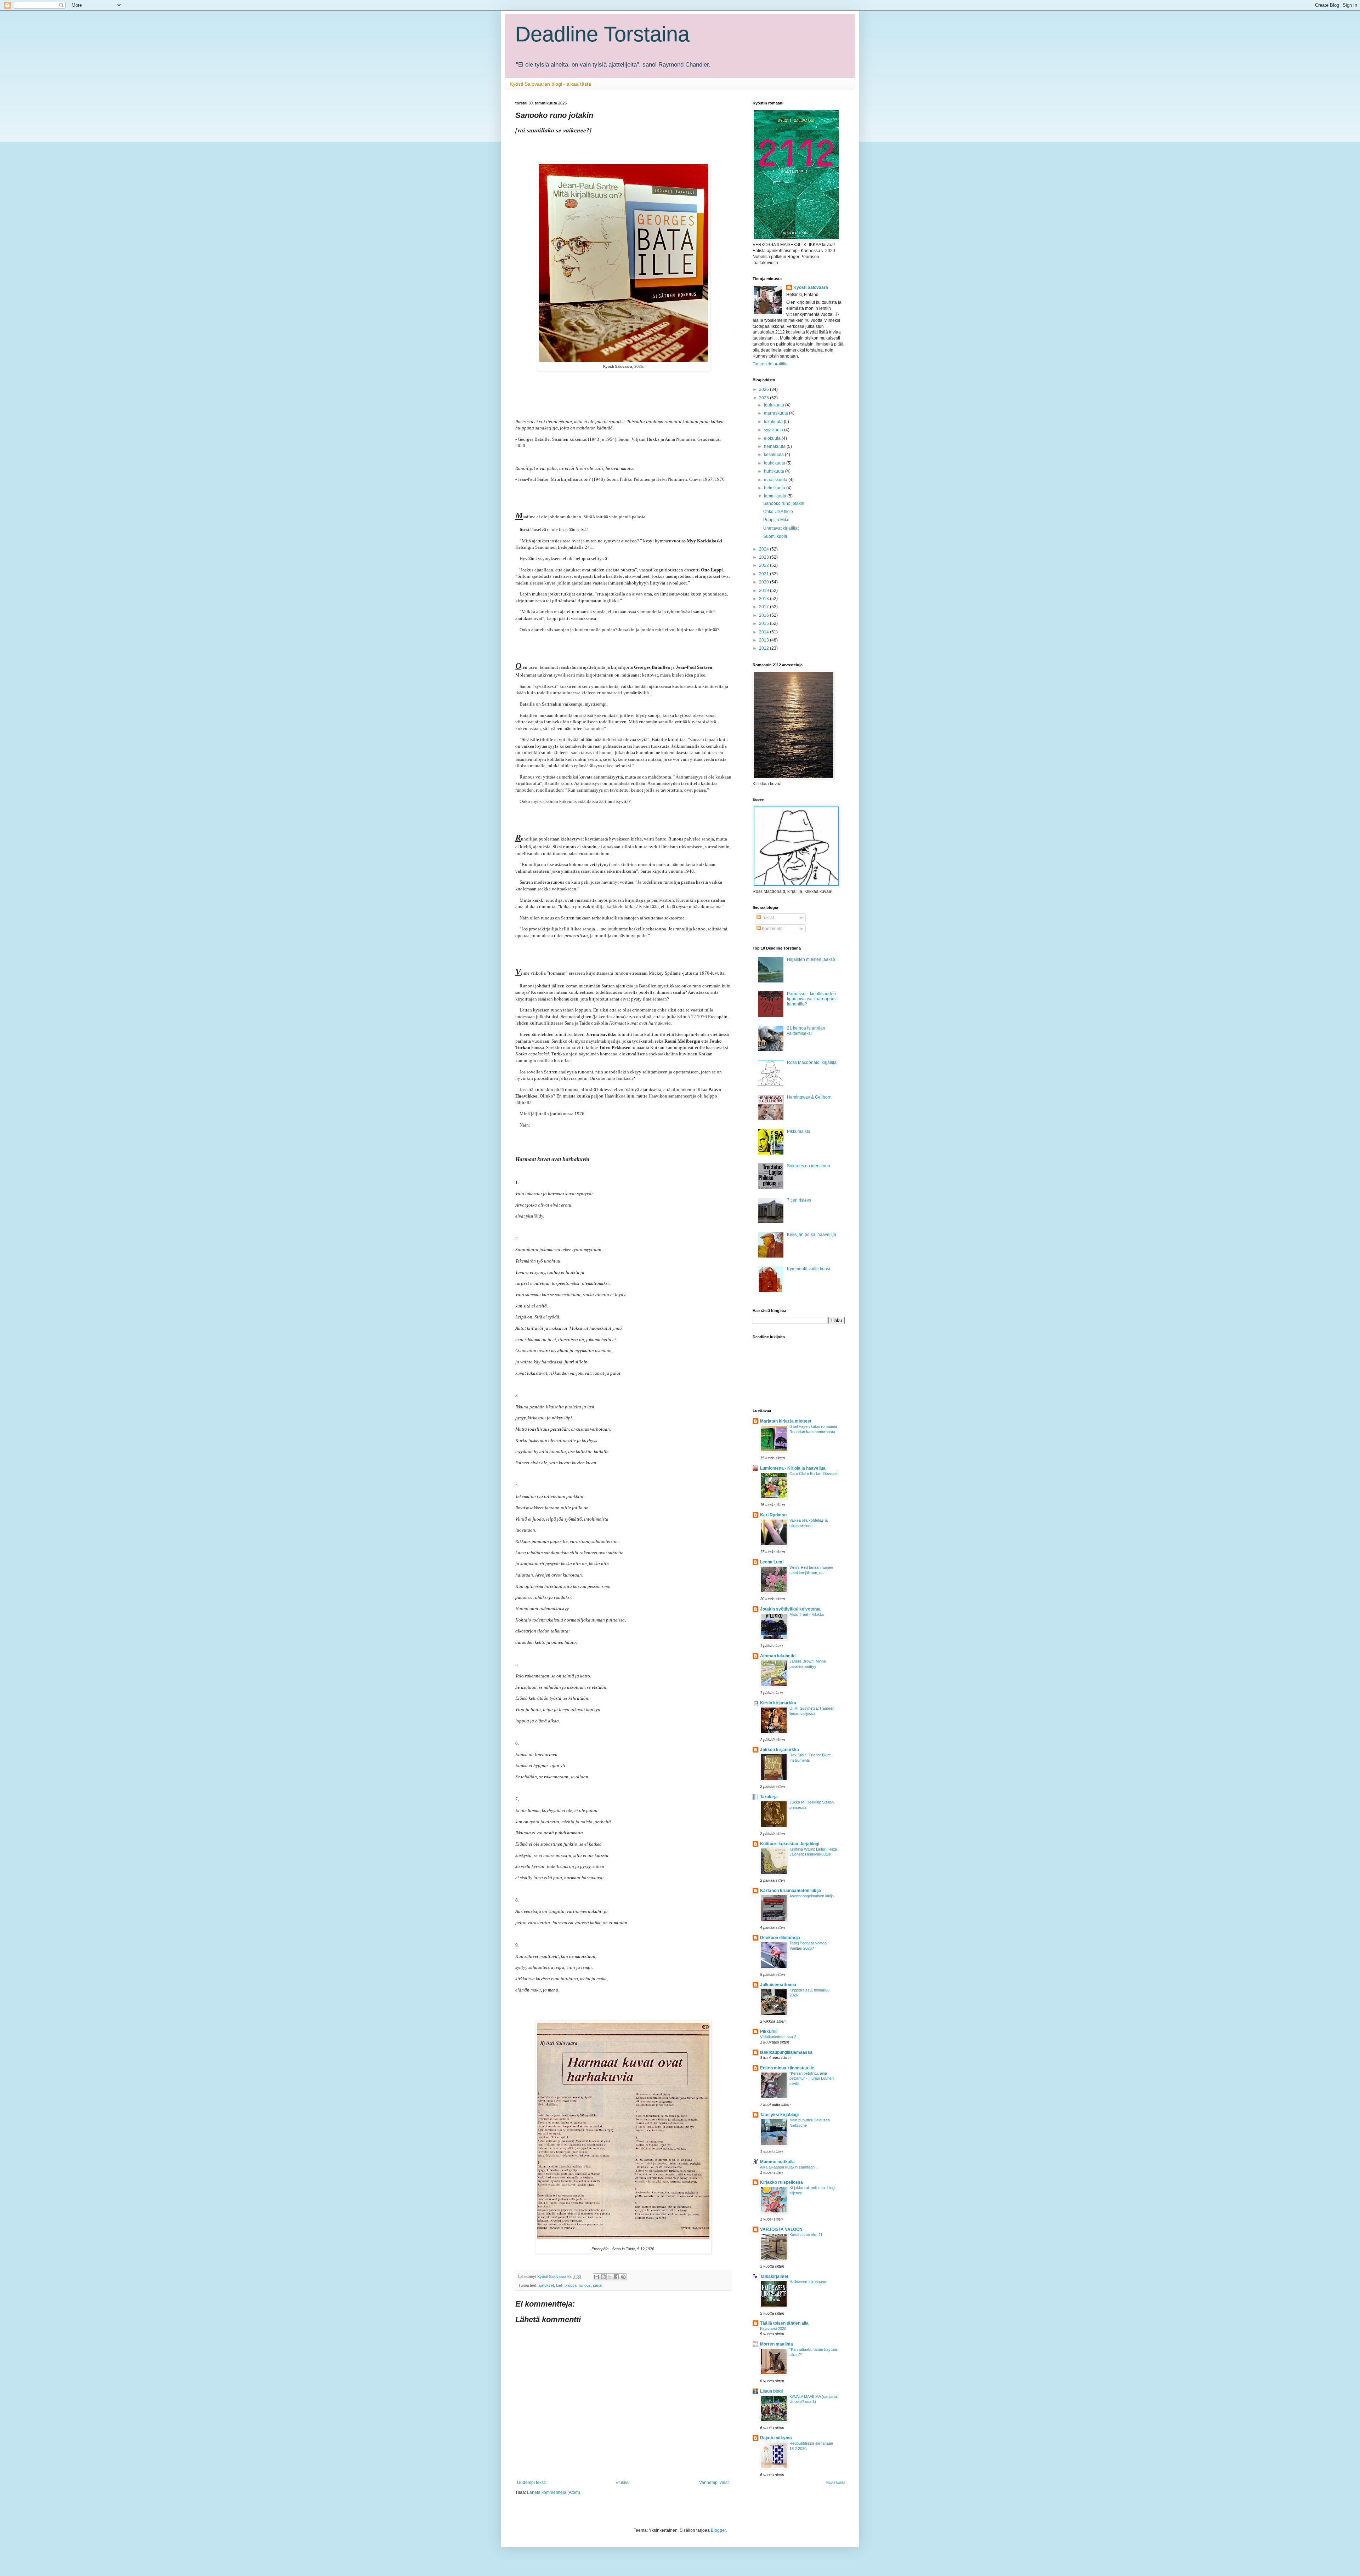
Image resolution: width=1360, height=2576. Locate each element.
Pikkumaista (799, 1132)
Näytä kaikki (835, 2483)
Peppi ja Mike (776, 520)
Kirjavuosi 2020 (773, 2329)
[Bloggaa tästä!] (603, 2277)
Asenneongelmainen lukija (812, 1896)
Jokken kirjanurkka (780, 1750)
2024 (764, 549)
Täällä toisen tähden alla (784, 2323)
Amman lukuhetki (778, 1656)
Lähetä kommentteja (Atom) (554, 2492)
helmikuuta (775, 488)
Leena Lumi (772, 1562)
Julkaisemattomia (778, 1985)
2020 (764, 582)
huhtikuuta (775, 471)
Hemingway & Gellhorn (809, 1097)
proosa (571, 2285)
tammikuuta (776, 496)
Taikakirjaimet (774, 2276)
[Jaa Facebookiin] (617, 2277)
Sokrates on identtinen (809, 1166)
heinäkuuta (775, 446)
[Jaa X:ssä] (610, 2277)
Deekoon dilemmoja (780, 1938)
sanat (598, 2285)
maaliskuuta (776, 480)
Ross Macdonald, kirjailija (812, 1062)
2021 (764, 574)
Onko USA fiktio (778, 512)
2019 (764, 591)
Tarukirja (769, 1797)
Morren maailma (777, 2344)
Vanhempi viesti (714, 2483)
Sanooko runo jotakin (784, 503)
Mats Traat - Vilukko (807, 1614)
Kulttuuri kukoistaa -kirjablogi (790, 1844)
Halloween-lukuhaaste (808, 2282)
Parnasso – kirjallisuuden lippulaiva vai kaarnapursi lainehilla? (812, 999)
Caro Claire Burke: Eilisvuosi (814, 1474)
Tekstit (767, 918)
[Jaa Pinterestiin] (623, 2277)
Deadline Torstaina (602, 34)
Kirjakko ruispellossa (781, 2182)
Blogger (718, 2530)
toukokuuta (775, 463)
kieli (559, 2285)
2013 (764, 640)
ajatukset (546, 2285)
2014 (764, 632)
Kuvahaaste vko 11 (806, 2235)
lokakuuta (774, 422)
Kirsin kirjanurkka (778, 1703)
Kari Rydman (773, 1515)
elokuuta (773, 438)
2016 (764, 615)
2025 (764, 398)
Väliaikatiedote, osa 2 (778, 2037)
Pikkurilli (769, 2031)
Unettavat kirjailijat (781, 528)
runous (585, 2285)
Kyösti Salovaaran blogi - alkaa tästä (550, 84)
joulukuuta (775, 405)
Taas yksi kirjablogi (779, 2115)
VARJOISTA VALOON (781, 2229)
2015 (764, 623)
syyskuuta (774, 430)
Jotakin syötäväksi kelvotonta (790, 1609)
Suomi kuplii (775, 536)
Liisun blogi (771, 2391)
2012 (764, 648)
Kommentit (772, 929)
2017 (764, 607)
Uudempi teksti (531, 2483)
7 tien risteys (799, 1200)
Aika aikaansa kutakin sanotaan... (789, 2167)
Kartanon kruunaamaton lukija (790, 1891)
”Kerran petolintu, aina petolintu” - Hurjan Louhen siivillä (812, 2079)
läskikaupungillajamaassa (786, 2052)
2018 (764, 599)
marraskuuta (777, 413)
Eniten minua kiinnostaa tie (787, 2068)
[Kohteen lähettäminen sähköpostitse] (596, 2277)
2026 (764, 389)
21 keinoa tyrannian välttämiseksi (806, 1031)
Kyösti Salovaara (811, 287)
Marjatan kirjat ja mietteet (786, 1421)
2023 (764, 557)
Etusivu (623, 2483)
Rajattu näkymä (776, 2438)
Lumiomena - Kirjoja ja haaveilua (793, 1468)
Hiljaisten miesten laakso (811, 959)
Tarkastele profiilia (770, 364)
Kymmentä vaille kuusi (809, 1269)
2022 (764, 565)
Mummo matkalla (777, 2162)
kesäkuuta (774, 455)
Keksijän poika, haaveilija (812, 1235)
